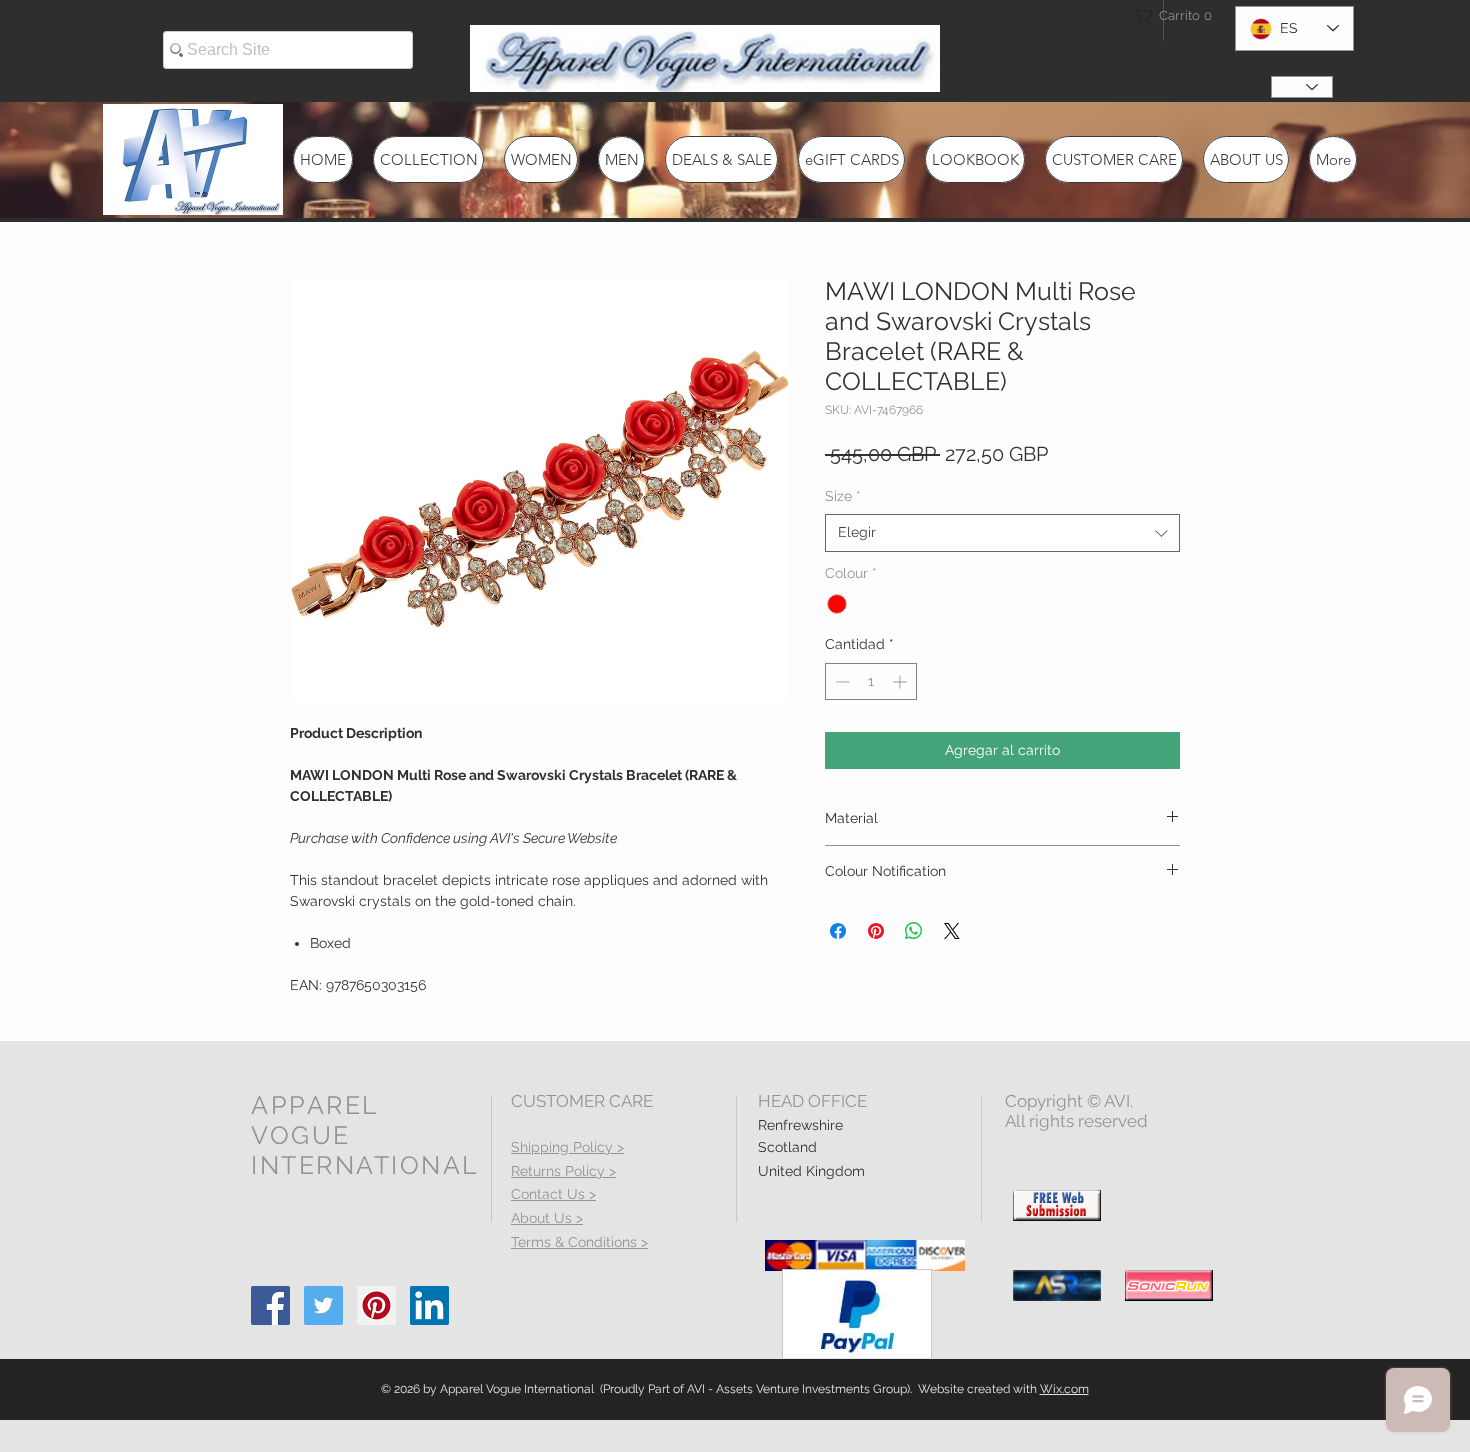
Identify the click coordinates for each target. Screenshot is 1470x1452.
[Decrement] (840, 681)
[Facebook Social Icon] (270, 1305)
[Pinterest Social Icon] (376, 1305)
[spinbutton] (871, 681)
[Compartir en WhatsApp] (914, 931)
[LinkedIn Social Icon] (429, 1305)
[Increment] (901, 681)
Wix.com (1064, 1389)
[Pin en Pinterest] (876, 931)
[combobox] (1002, 533)
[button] (1169, 15)
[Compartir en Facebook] (838, 931)
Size (843, 496)
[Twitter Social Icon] (323, 1305)
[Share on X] (952, 931)
